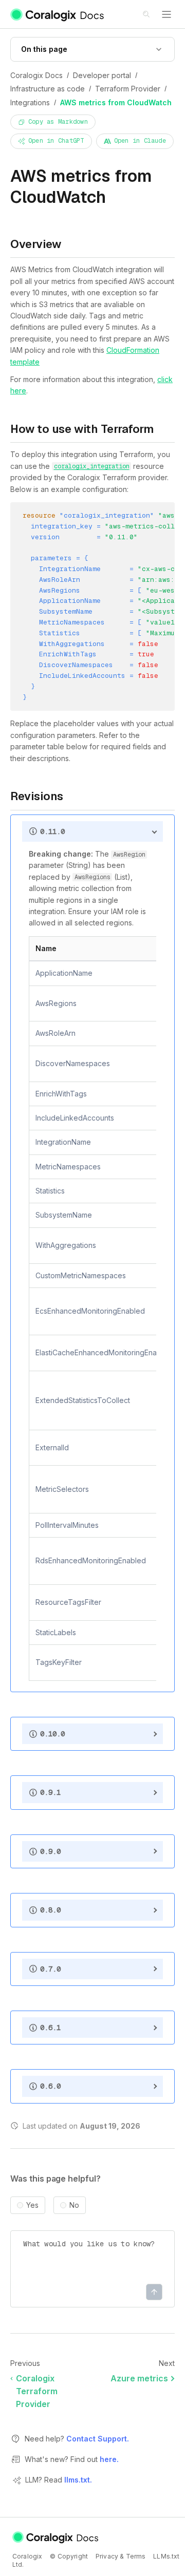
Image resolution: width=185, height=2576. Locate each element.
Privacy (107, 2556)
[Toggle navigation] (166, 14)
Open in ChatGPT (56, 141)
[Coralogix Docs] (58, 14)
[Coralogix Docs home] (56, 2537)
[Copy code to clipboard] (170, 517)
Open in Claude (140, 141)
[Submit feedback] (154, 2292)
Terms (136, 2556)
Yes (32, 2205)
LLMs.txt (166, 2556)
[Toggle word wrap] (155, 517)
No (74, 2205)
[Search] (147, 15)
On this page (44, 49)
